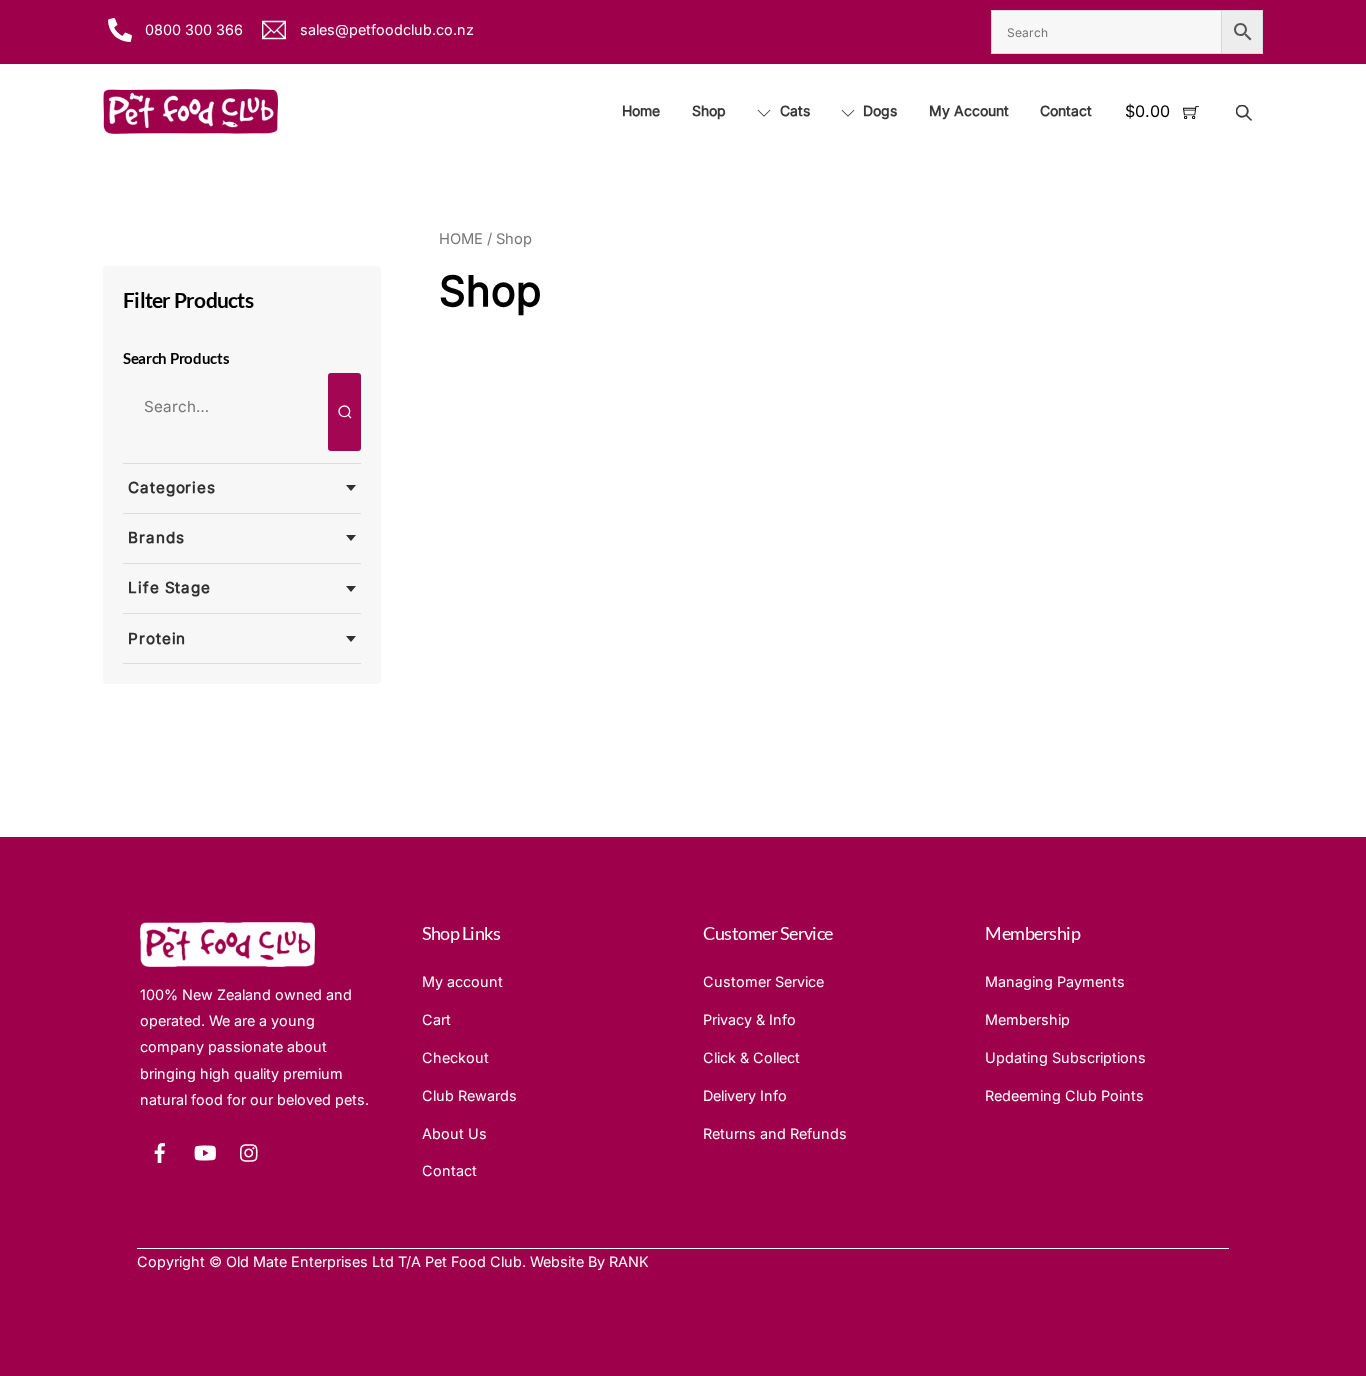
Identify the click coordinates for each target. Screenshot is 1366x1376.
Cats (793, 110)
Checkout (455, 1057)
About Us (454, 1133)
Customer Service (763, 981)
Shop (709, 110)
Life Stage (169, 587)
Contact (1066, 110)
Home (641, 110)
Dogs (878, 110)
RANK (629, 1261)
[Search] (344, 412)
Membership (1027, 1019)
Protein (157, 638)
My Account (969, 110)
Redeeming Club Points (1064, 1095)
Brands (156, 537)
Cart (436, 1019)
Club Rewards (469, 1095)
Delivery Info (745, 1095)
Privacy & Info (749, 1019)
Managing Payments (1055, 981)
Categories (172, 487)
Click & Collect (751, 1057)
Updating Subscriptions (1065, 1057)
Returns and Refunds (775, 1133)
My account (462, 981)
